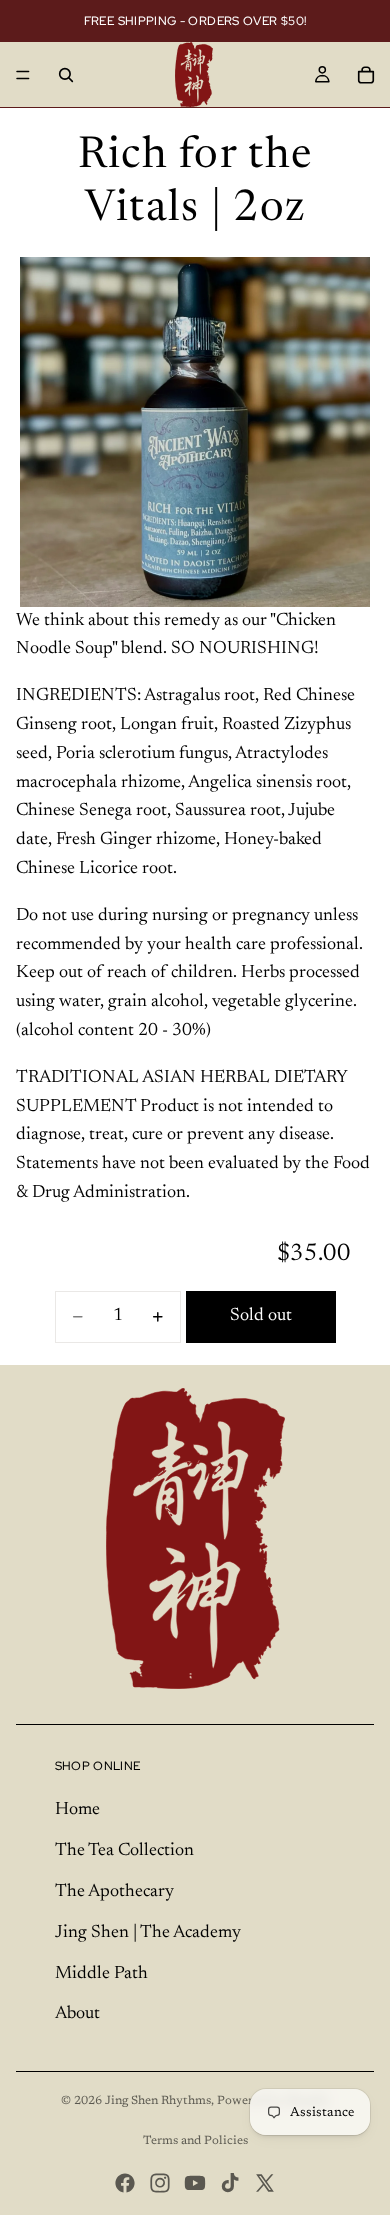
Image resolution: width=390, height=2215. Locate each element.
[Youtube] (195, 2183)
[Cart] (366, 75)
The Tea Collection (124, 1851)
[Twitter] (265, 2183)
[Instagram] (160, 2183)
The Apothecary (114, 1892)
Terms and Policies (195, 2141)
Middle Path (101, 1974)
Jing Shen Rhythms (158, 2101)
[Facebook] (125, 2183)
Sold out (261, 1316)
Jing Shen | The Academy (148, 1933)
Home (77, 1810)
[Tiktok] (230, 2183)
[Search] (66, 75)
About (77, 2014)
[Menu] (23, 75)
